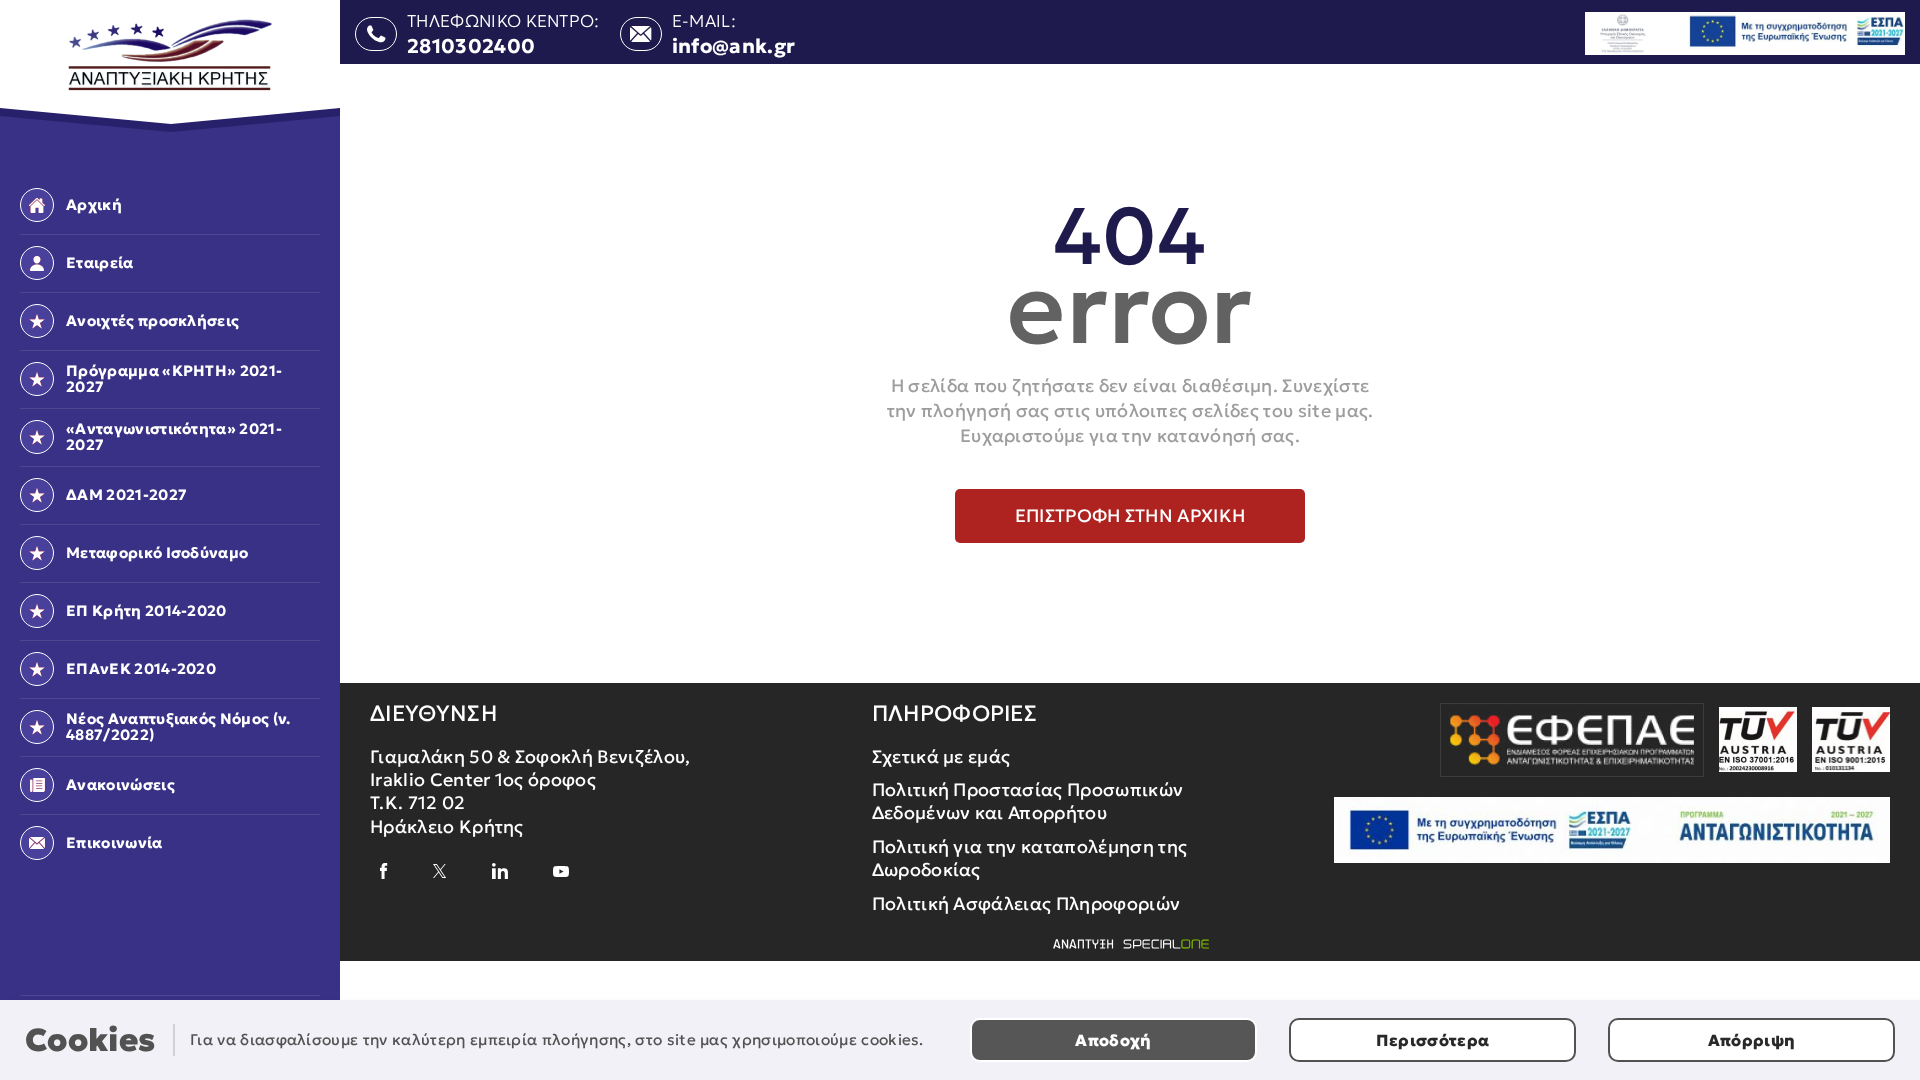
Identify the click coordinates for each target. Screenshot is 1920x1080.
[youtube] (561, 871)
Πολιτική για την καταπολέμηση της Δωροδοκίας (1030, 858)
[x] (440, 871)
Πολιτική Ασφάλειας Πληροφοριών (1026, 903)
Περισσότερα (1433, 1040)
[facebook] (384, 871)
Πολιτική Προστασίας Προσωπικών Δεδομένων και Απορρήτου (1028, 801)
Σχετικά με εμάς (941, 756)
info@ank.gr (734, 46)
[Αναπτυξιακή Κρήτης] (170, 55)
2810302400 (471, 46)
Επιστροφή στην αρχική (1130, 515)
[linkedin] (500, 871)
